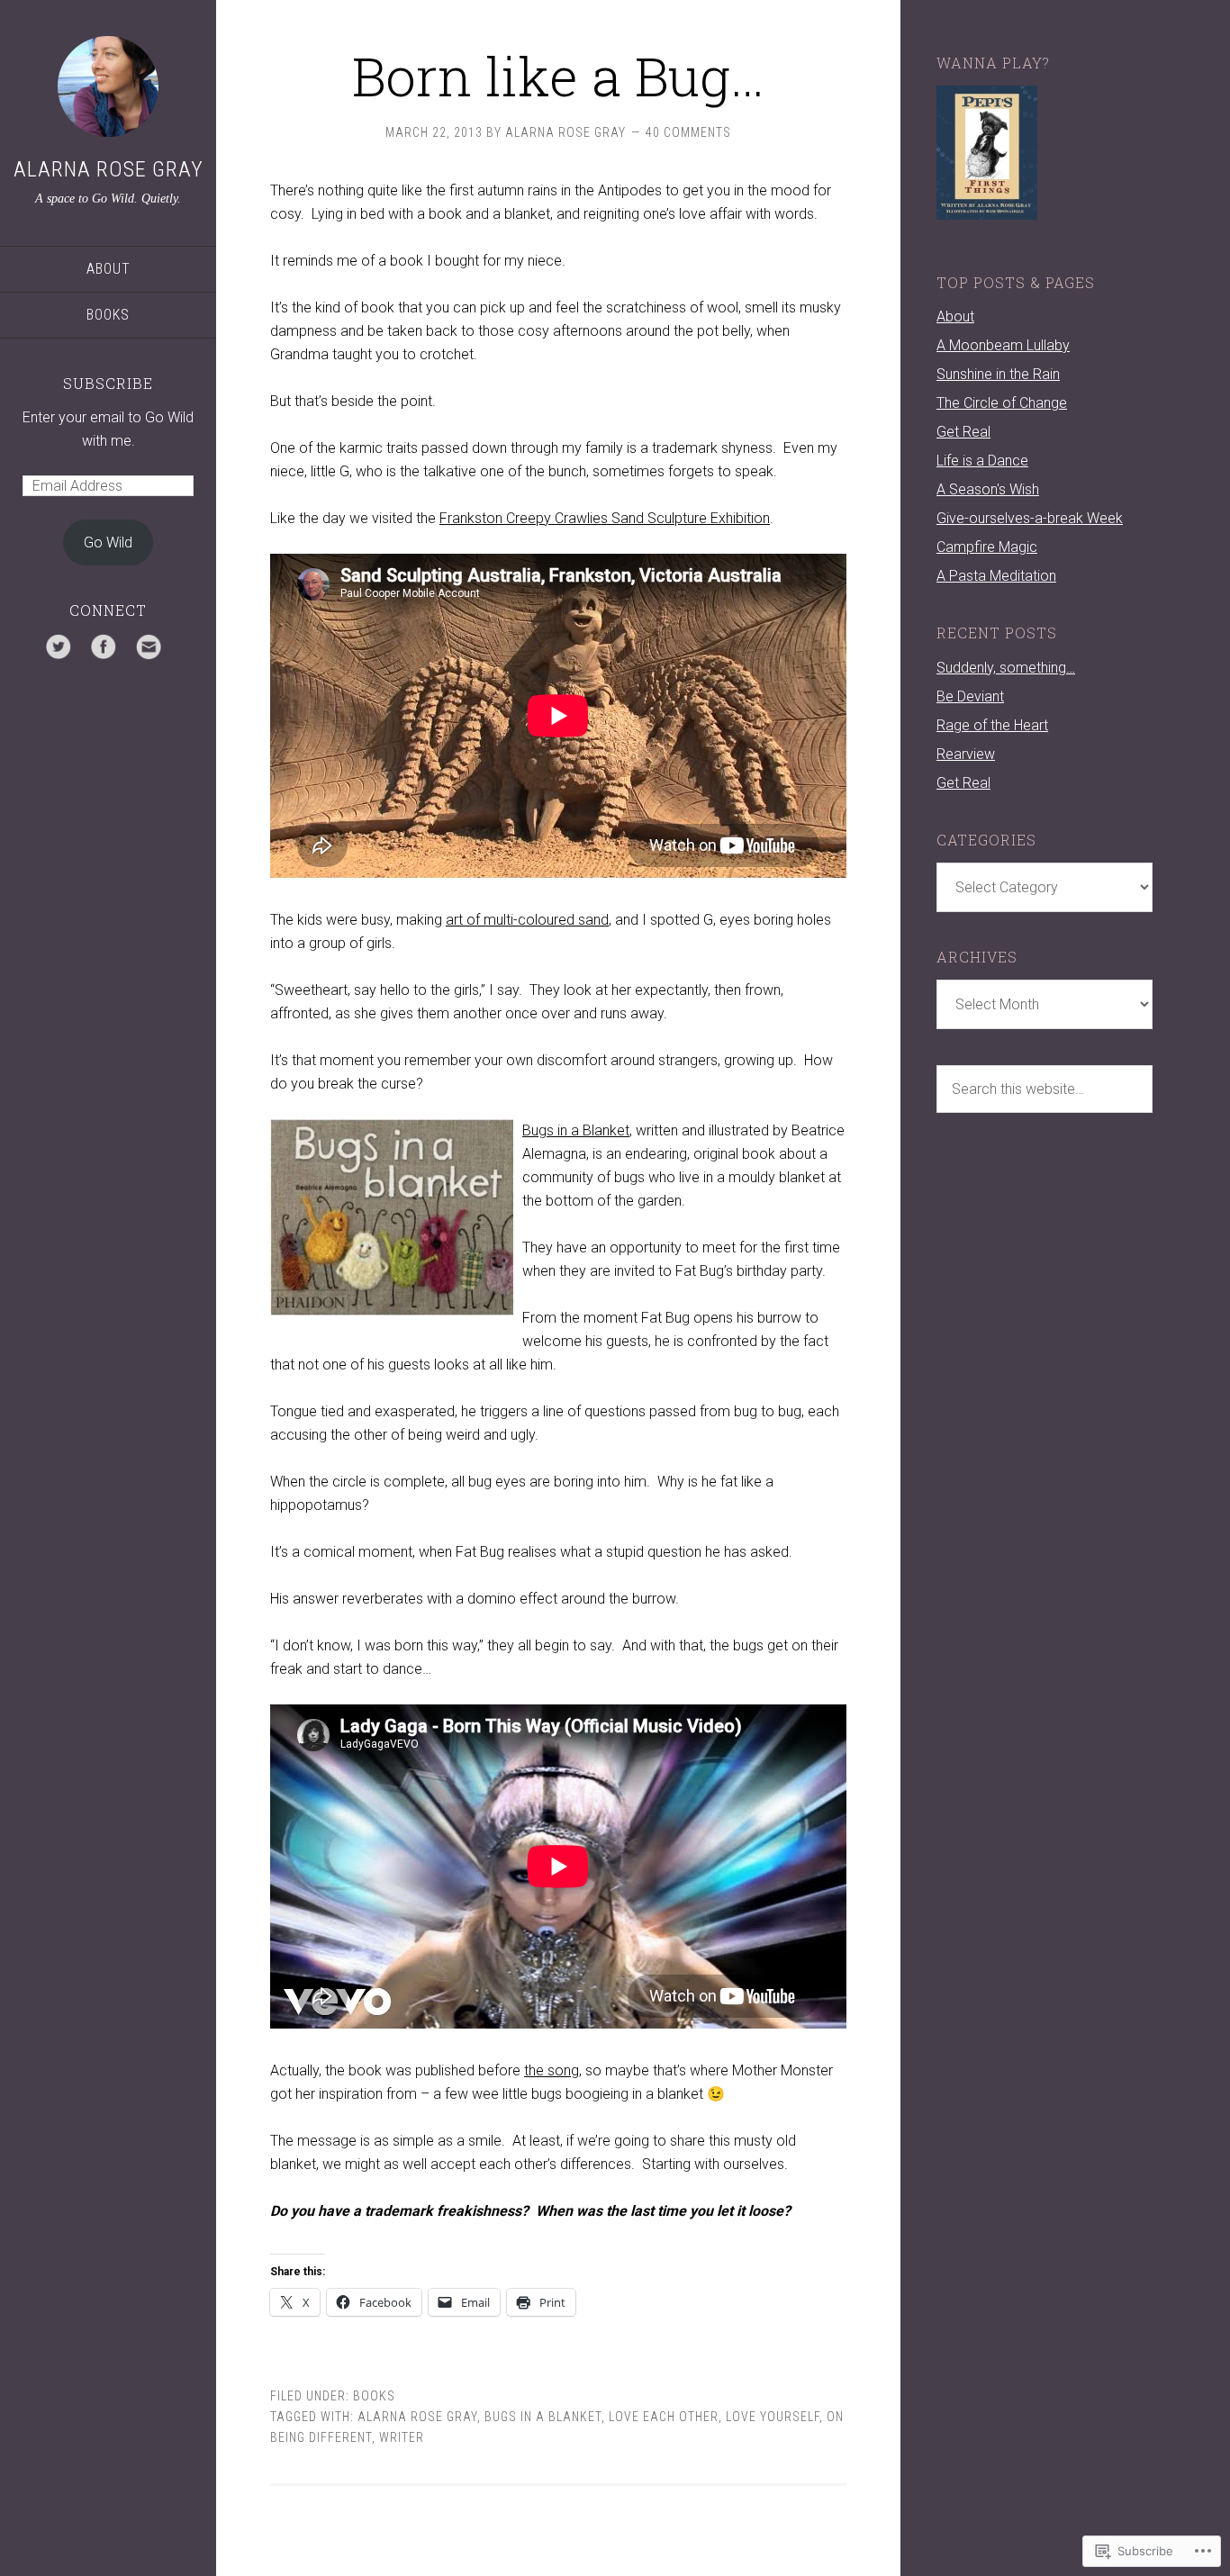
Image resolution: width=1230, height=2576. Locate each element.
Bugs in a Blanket (576, 1130)
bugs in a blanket (543, 2417)
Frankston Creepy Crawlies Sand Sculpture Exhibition (605, 518)
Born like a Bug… (558, 75)
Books (108, 315)
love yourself (773, 2417)
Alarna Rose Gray (109, 169)
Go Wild (108, 542)
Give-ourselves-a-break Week (1030, 518)
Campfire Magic (987, 547)
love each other (664, 2417)
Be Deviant (970, 696)
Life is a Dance (982, 461)
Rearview (966, 754)
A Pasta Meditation (996, 576)
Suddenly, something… (1006, 668)
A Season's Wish (988, 489)
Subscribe (108, 383)
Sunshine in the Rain (998, 374)
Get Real (963, 432)
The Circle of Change (1002, 403)
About (109, 269)
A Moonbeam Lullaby (1003, 345)
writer (402, 2437)
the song (552, 2070)
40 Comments (688, 132)
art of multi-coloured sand (527, 920)
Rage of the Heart (992, 725)
